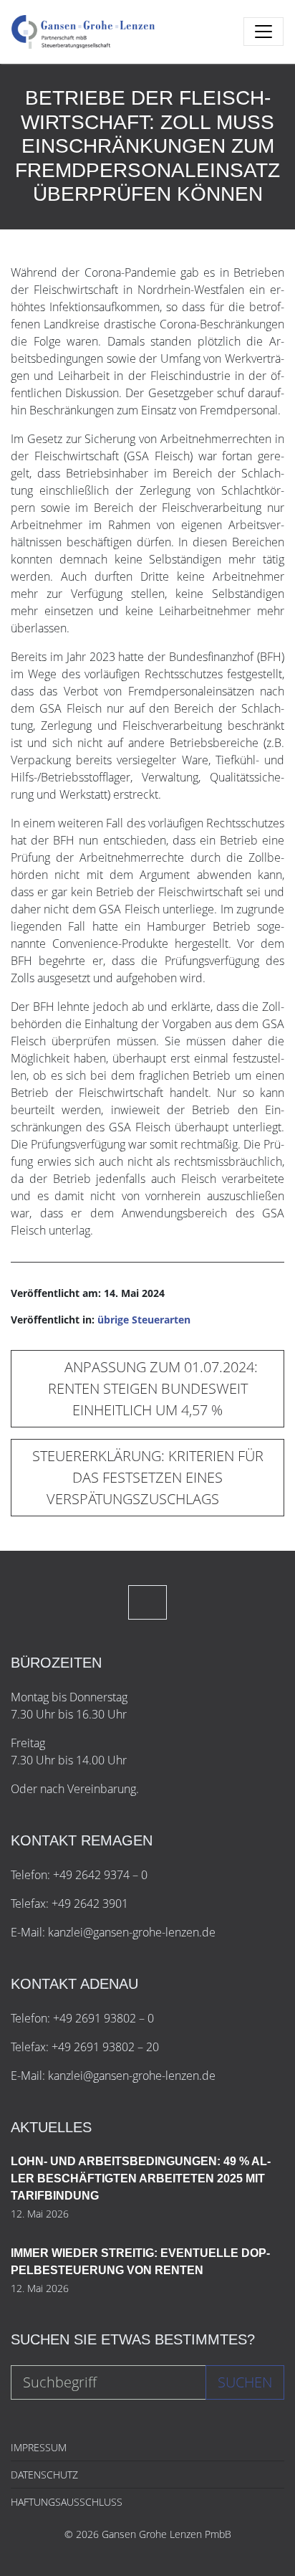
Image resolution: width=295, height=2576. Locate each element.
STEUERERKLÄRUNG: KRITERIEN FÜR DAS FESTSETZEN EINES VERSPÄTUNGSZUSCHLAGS (148, 1477)
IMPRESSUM (39, 2447)
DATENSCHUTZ (44, 2475)
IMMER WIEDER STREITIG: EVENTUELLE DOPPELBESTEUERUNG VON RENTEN (140, 2262)
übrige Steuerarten (144, 1320)
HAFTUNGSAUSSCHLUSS (67, 2502)
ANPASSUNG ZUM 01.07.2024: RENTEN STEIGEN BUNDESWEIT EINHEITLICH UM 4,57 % (153, 1388)
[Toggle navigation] (263, 32)
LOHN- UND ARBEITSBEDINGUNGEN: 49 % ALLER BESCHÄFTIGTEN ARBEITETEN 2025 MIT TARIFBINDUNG (141, 2178)
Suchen (245, 2382)
